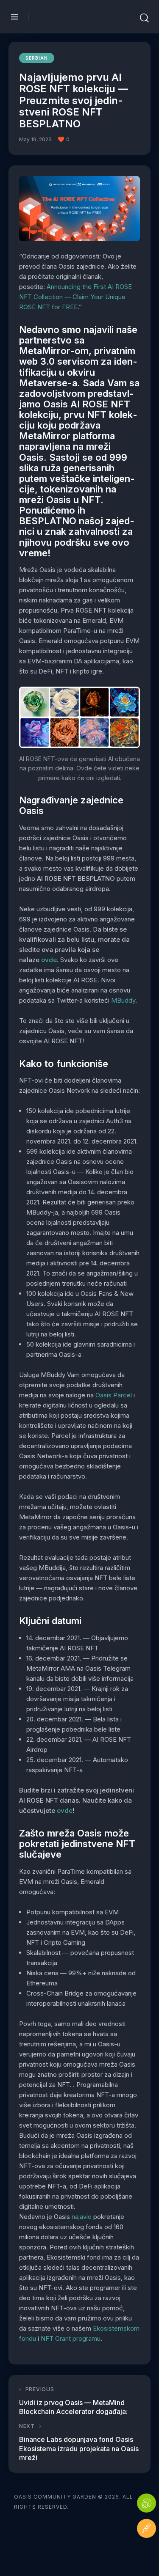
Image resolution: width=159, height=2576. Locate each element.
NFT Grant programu (71, 2338)
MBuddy (123, 1000)
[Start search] (144, 18)
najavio (82, 2217)
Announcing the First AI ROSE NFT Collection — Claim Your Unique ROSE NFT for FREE (75, 297)
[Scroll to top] (146, 2554)
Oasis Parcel (114, 1395)
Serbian (37, 58)
